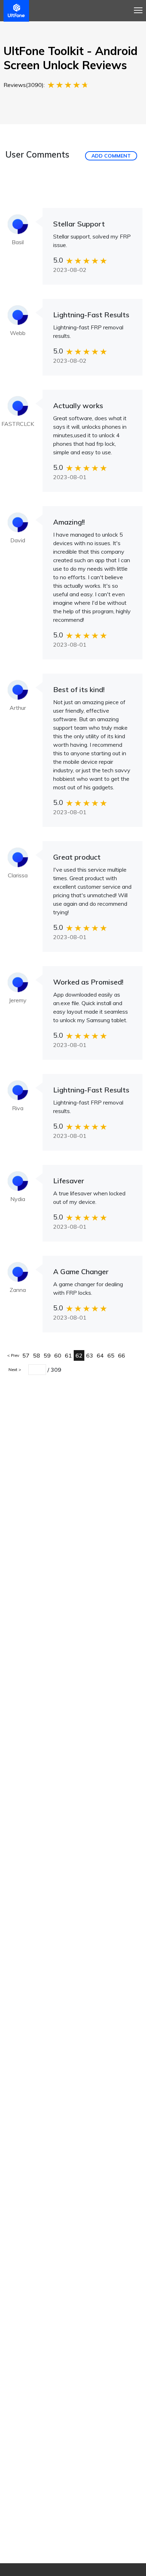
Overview (19, 24)
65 (111, 1355)
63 (90, 1355)
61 (68, 1355)
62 (79, 1355)
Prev (15, 1355)
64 (100, 1355)
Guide (46, 24)
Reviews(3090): (24, 85)
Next (13, 1369)
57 (26, 1355)
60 (58, 1355)
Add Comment (111, 156)
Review (70, 24)
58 (36, 1355)
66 (122, 1355)
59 (47, 1355)
